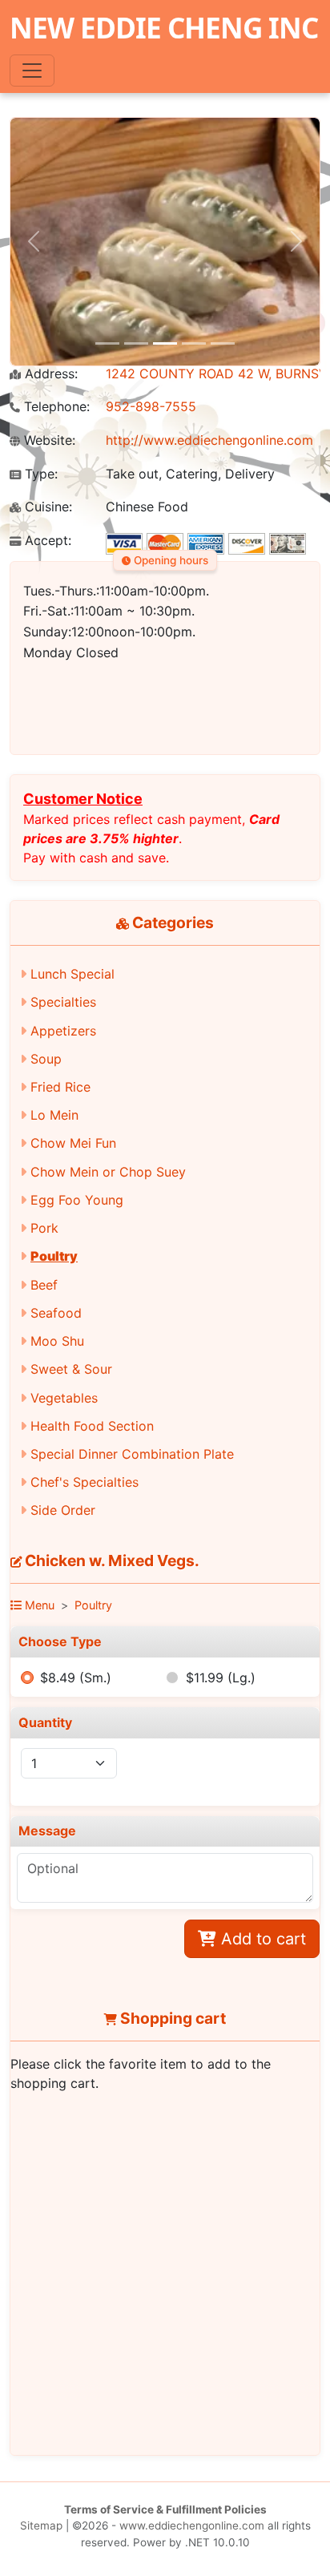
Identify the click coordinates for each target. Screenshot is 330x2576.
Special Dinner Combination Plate (132, 1454)
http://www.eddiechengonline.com (209, 440)
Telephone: (55, 407)
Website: (48, 440)
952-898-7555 (151, 406)
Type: (39, 474)
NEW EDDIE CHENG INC (164, 27)
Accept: (46, 541)
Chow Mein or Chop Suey (108, 1172)
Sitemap (41, 2526)
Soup (46, 1059)
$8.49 (76, 1678)
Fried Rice (60, 1087)
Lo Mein (54, 1115)
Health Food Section (92, 1426)
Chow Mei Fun (73, 1143)
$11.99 (221, 1678)
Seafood (56, 1313)
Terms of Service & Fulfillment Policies (165, 2509)
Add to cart (261, 1939)
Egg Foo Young (77, 1200)
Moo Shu (57, 1341)
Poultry (54, 1256)
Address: (49, 374)
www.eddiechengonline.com (192, 2526)
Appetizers (63, 1031)
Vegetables (64, 1398)
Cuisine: (46, 507)
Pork (44, 1228)
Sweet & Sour (71, 1369)
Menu (38, 1605)
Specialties (63, 1002)
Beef (44, 1285)
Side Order (63, 1510)
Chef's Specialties (85, 1482)
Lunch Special (72, 974)
